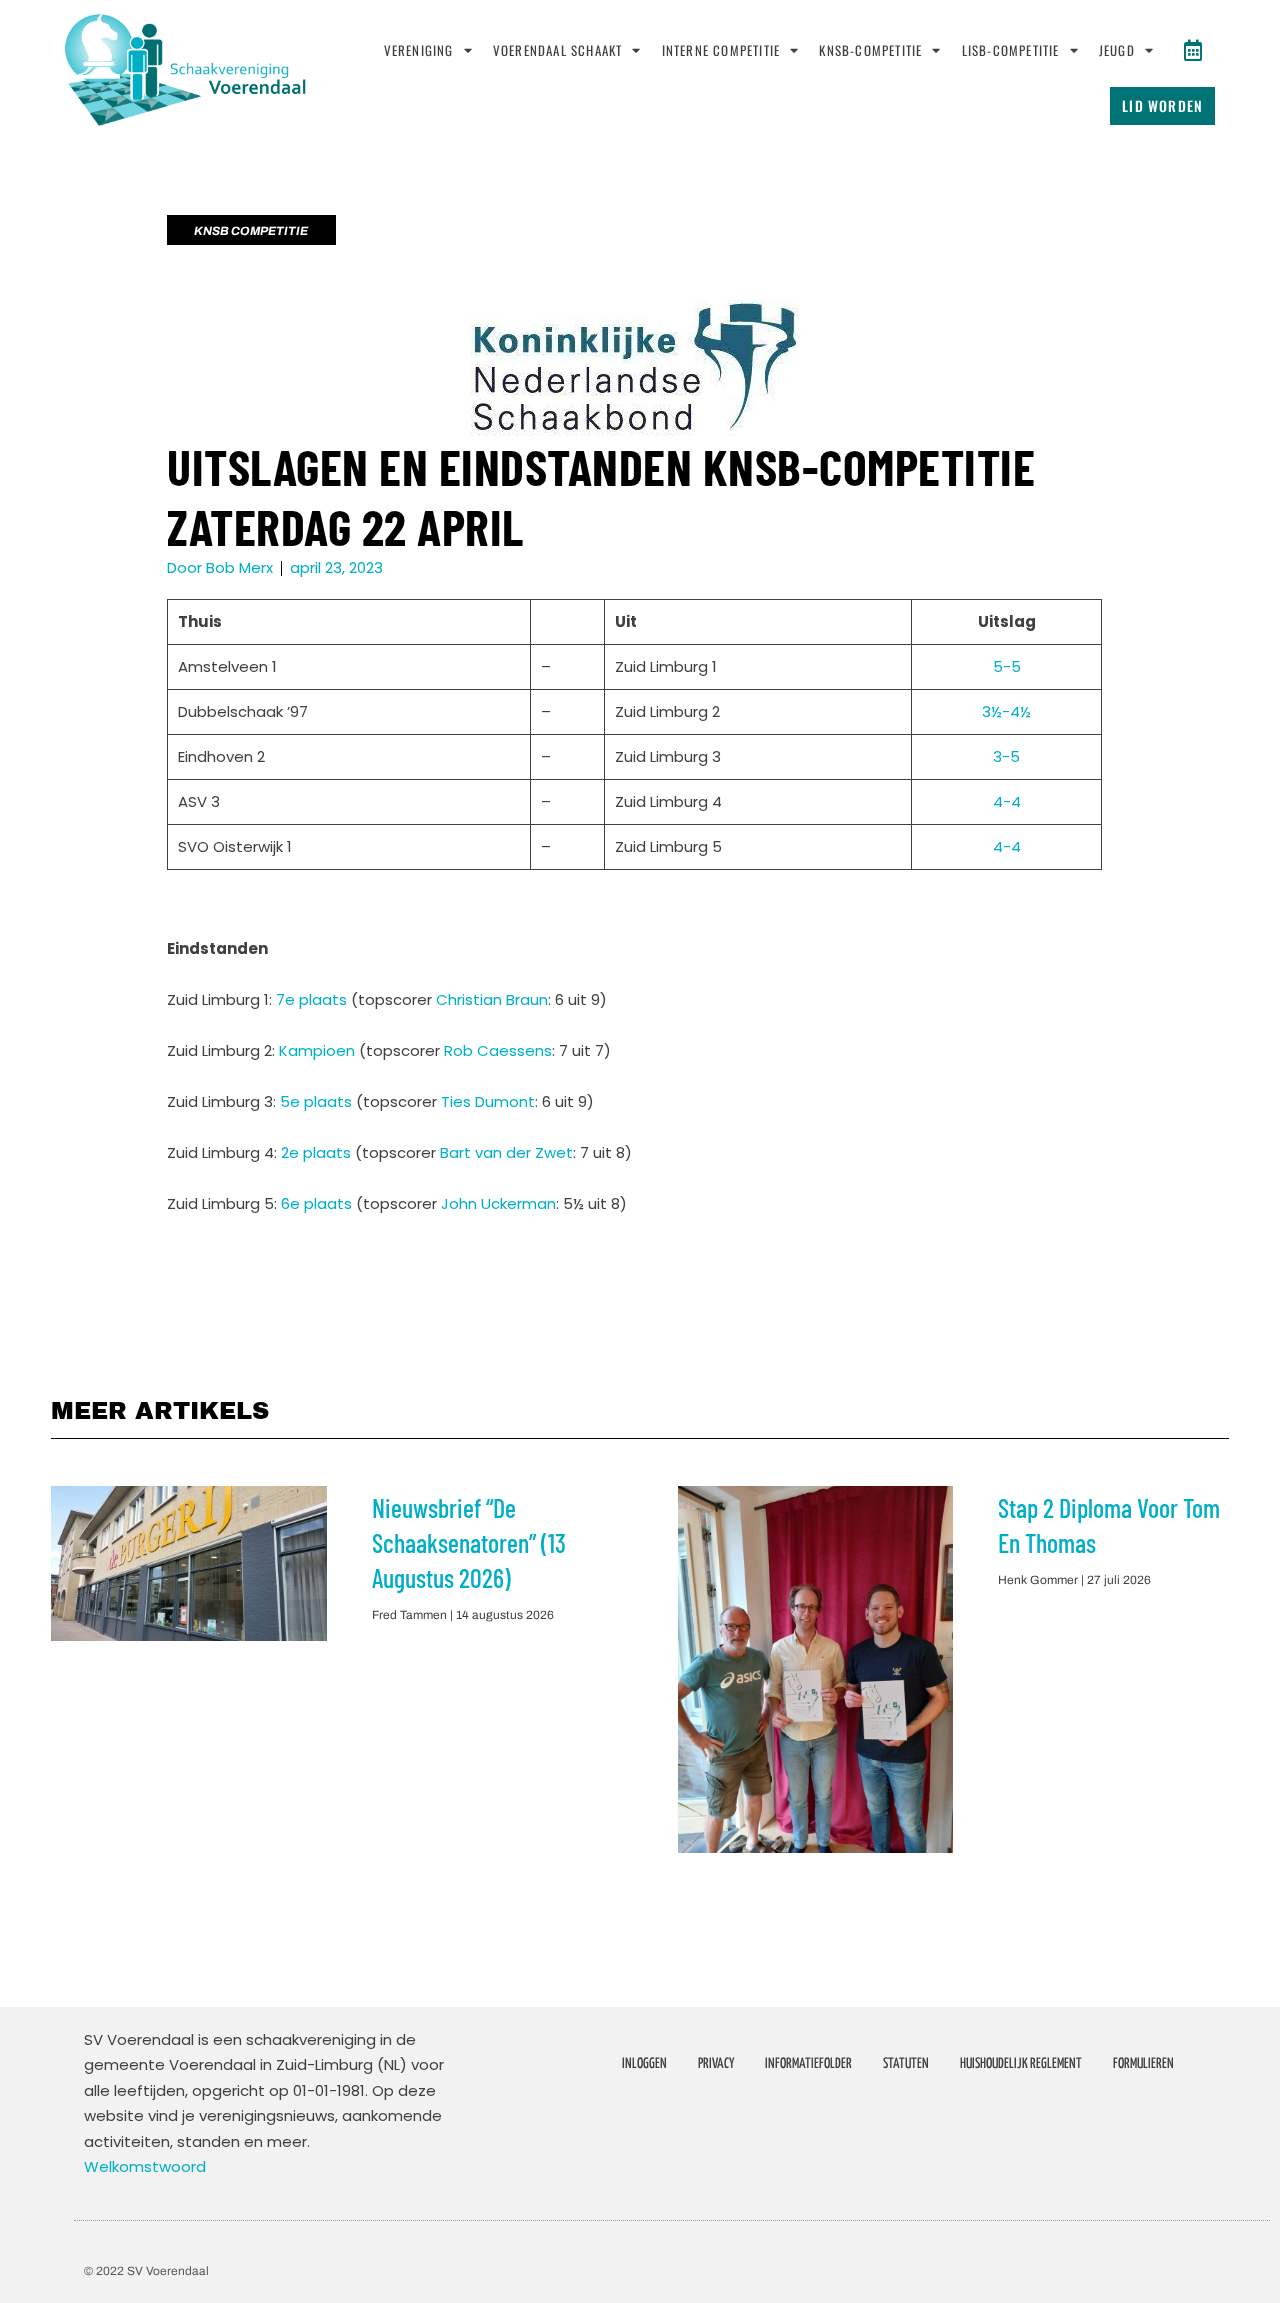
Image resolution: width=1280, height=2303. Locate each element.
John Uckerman (498, 1203)
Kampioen (317, 1050)
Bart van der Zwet (506, 1152)
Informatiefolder (808, 2064)
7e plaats (311, 999)
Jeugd (1117, 50)
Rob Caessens (498, 1050)
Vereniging (419, 50)
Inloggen (644, 2064)
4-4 (1007, 801)
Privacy (716, 2064)
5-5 (1007, 666)
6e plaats (316, 1203)
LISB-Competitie (1011, 50)
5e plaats (316, 1101)
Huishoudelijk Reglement (1021, 2064)
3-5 (1006, 756)
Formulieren (1143, 2064)
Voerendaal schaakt (558, 50)
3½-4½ (1006, 711)
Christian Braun (492, 999)
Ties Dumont (488, 1101)
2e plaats (316, 1152)
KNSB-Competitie (870, 50)
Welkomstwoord (145, 2166)
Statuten (906, 2064)
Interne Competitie (721, 50)
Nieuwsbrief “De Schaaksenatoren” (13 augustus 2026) (469, 1542)
